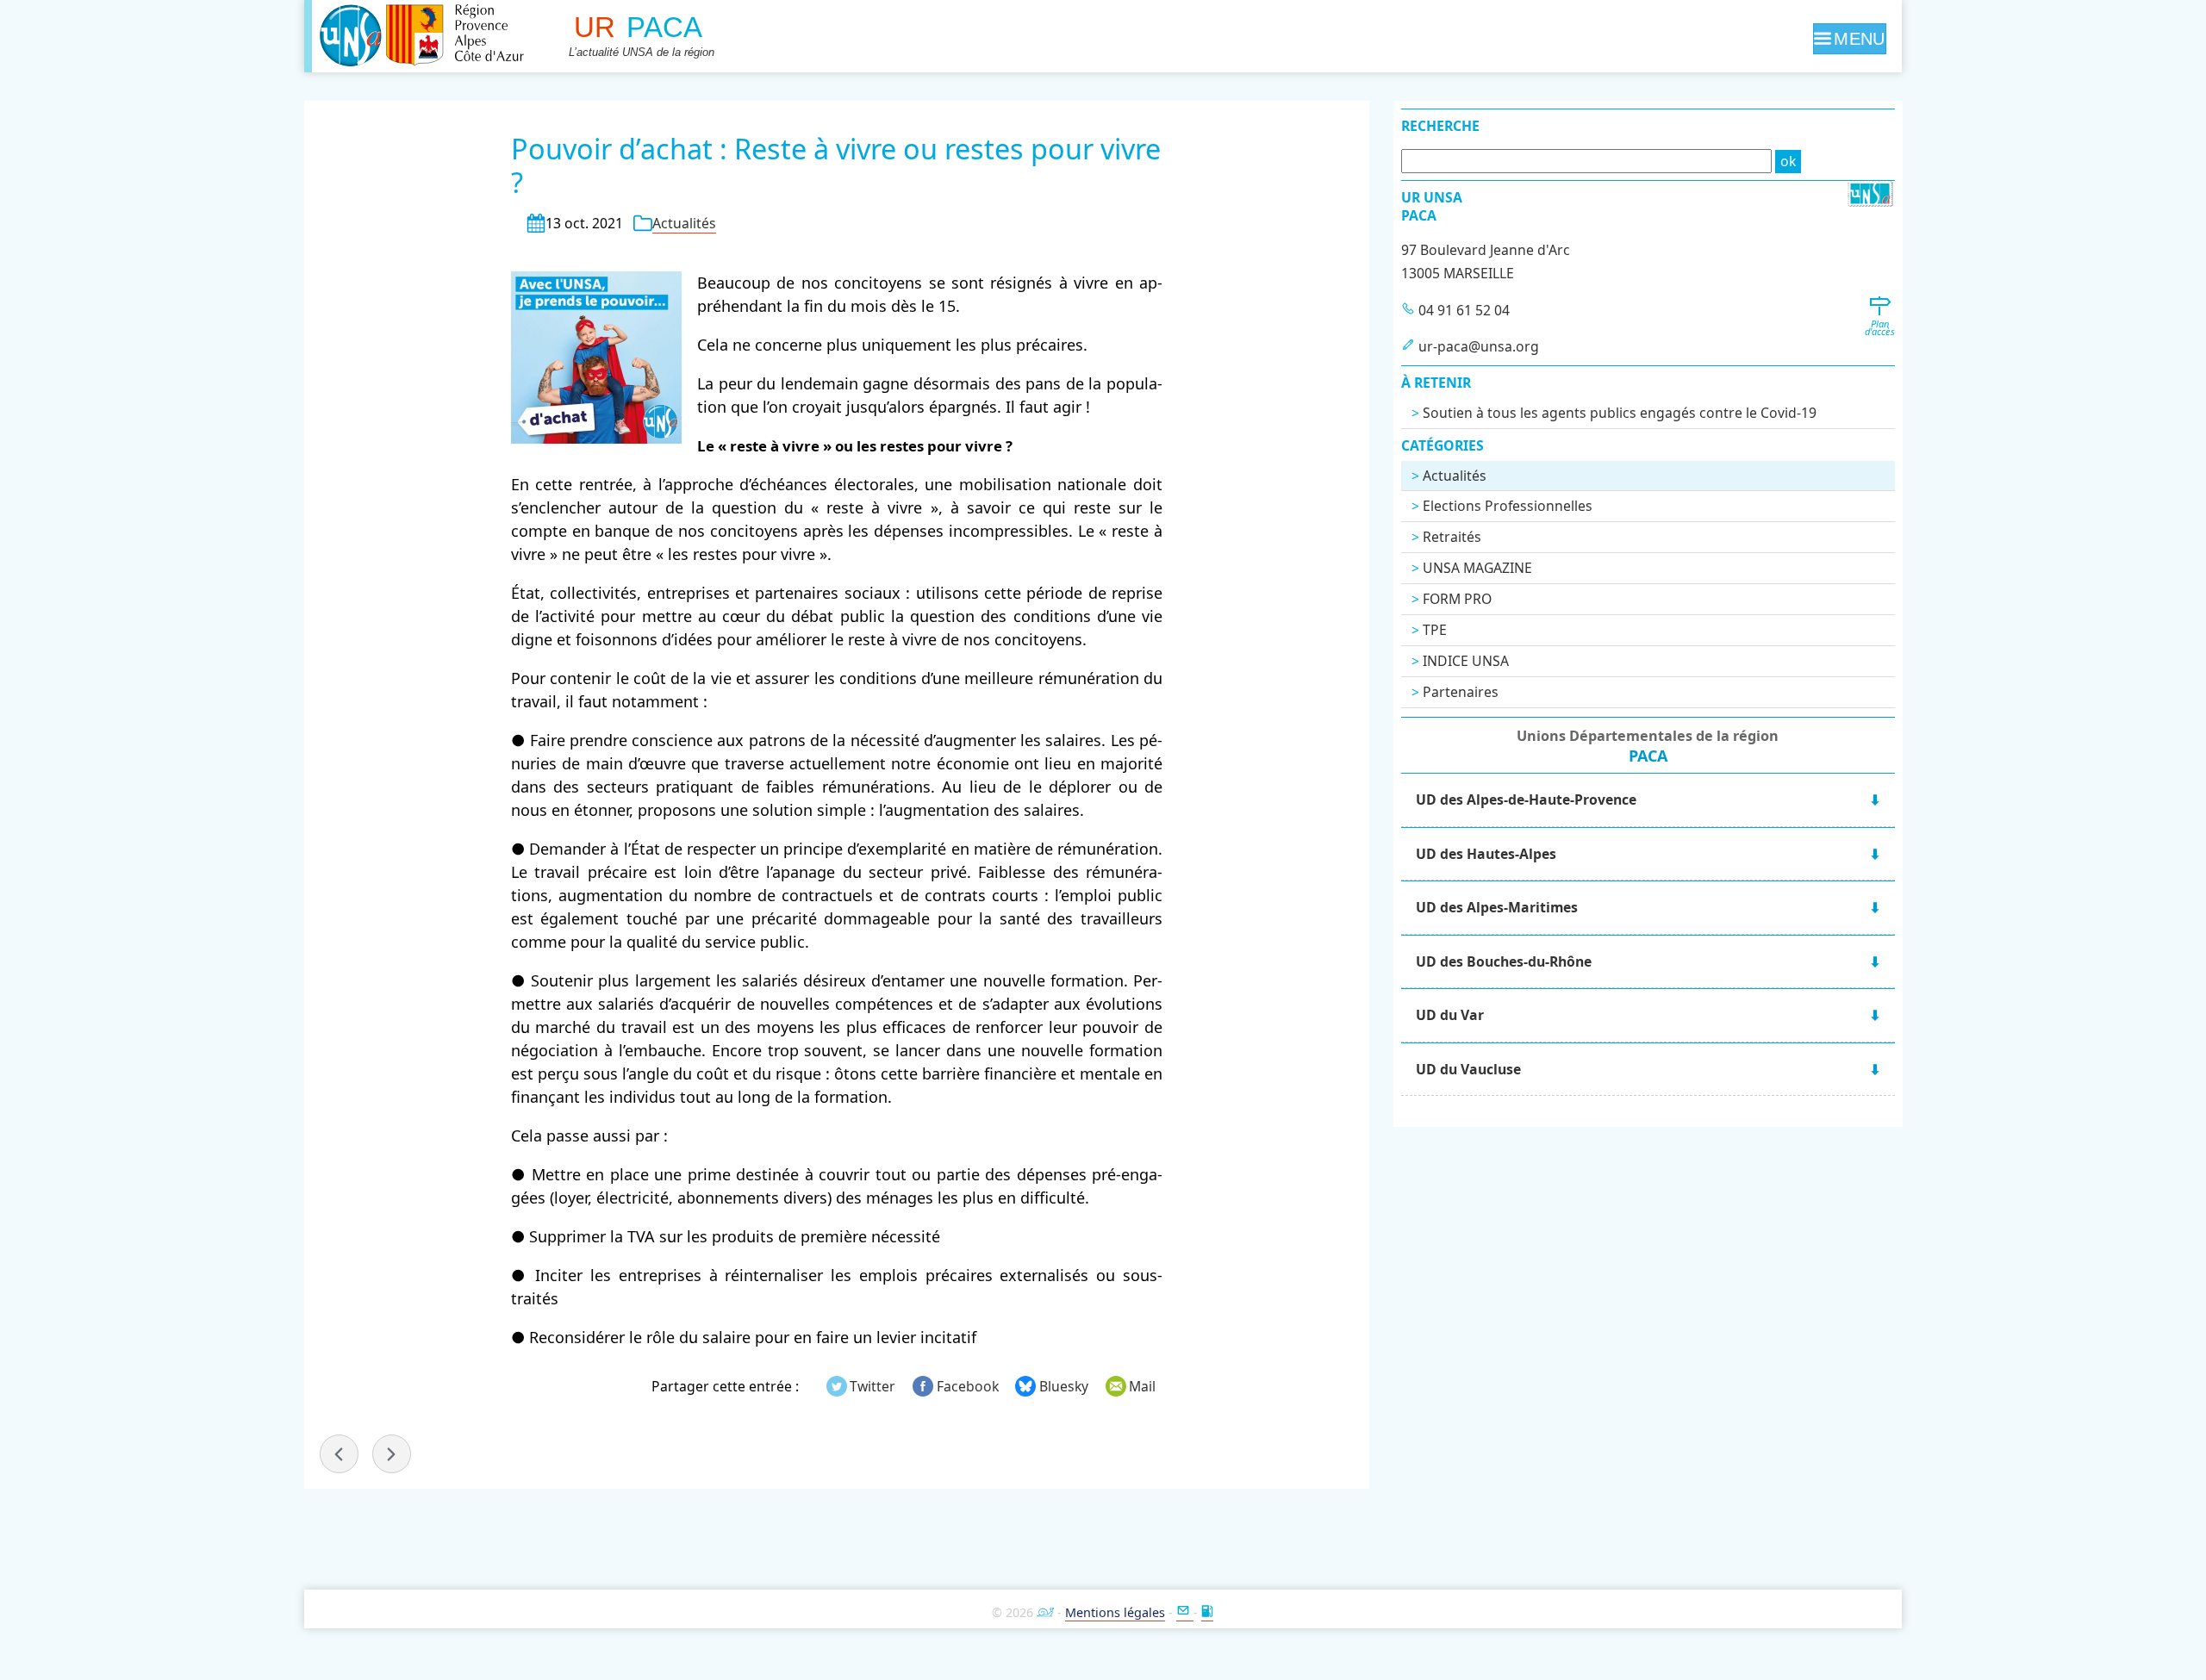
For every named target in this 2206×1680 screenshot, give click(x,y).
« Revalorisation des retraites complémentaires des (339, 1454)
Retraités (1452, 537)
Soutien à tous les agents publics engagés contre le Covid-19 (1620, 413)
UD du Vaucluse (1468, 1069)
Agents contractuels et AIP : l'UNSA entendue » (392, 1454)
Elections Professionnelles (1508, 506)
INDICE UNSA (1466, 661)
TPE (1435, 630)
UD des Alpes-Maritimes (1497, 907)
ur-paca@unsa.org (1479, 346)
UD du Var (1450, 1015)
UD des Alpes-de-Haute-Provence (1526, 800)
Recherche (1440, 126)
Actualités (684, 223)
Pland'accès (1880, 327)
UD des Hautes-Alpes (1486, 854)
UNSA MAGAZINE (1477, 568)
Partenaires (1461, 692)
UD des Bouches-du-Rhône (1504, 961)
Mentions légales (1115, 1612)
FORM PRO (1457, 599)
